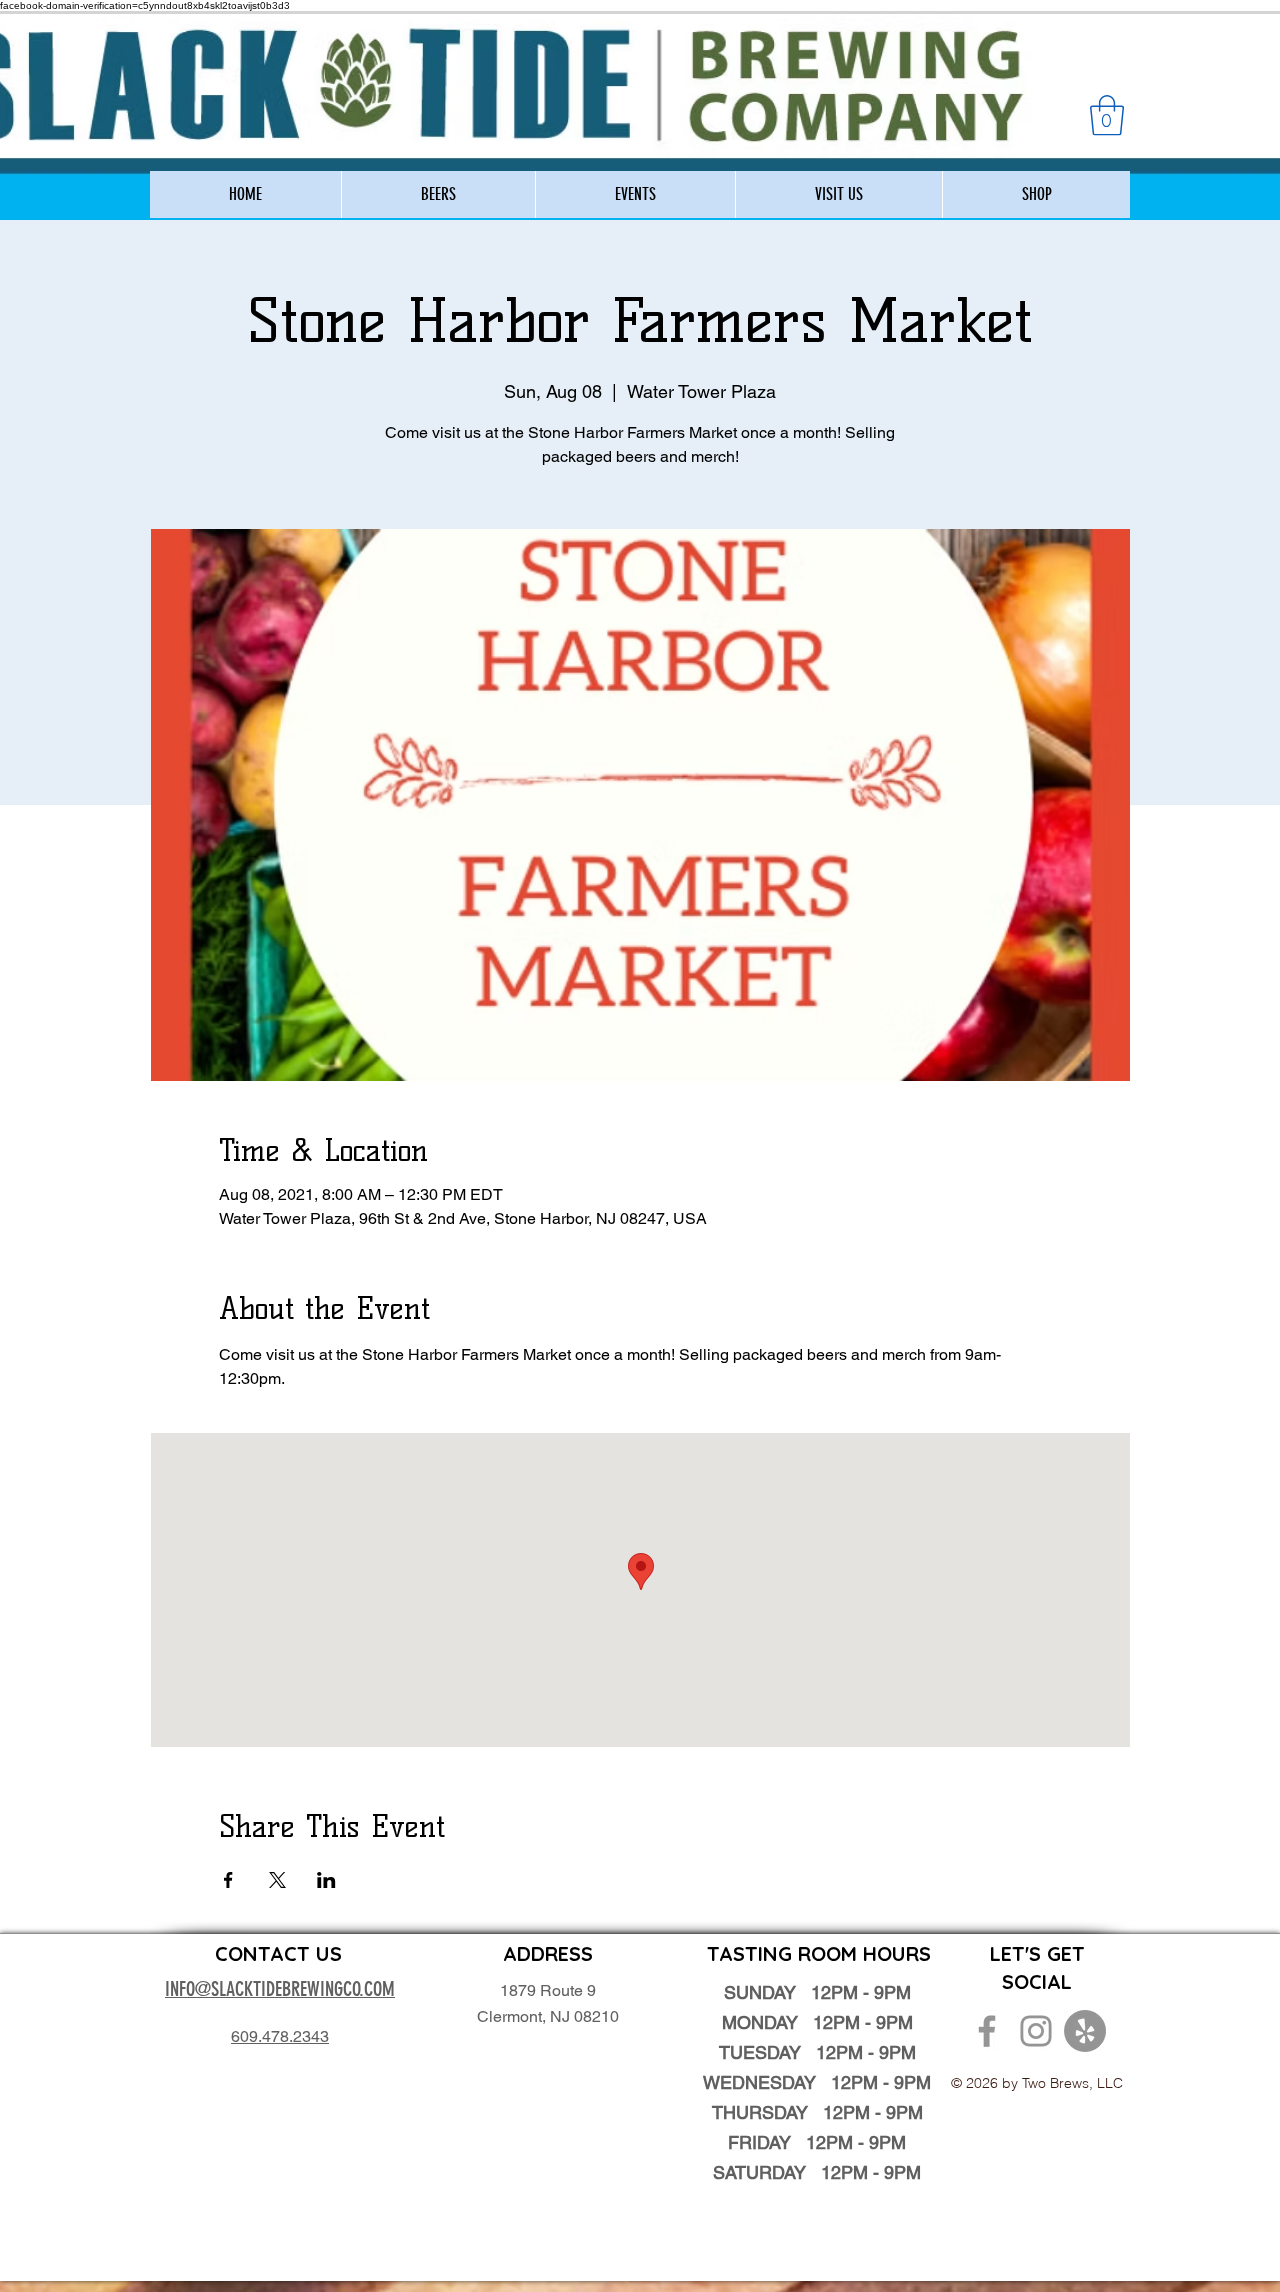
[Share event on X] (277, 1880)
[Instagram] (1036, 2031)
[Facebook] (987, 2031)
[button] (1107, 115)
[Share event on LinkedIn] (326, 1880)
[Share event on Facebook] (228, 1880)
